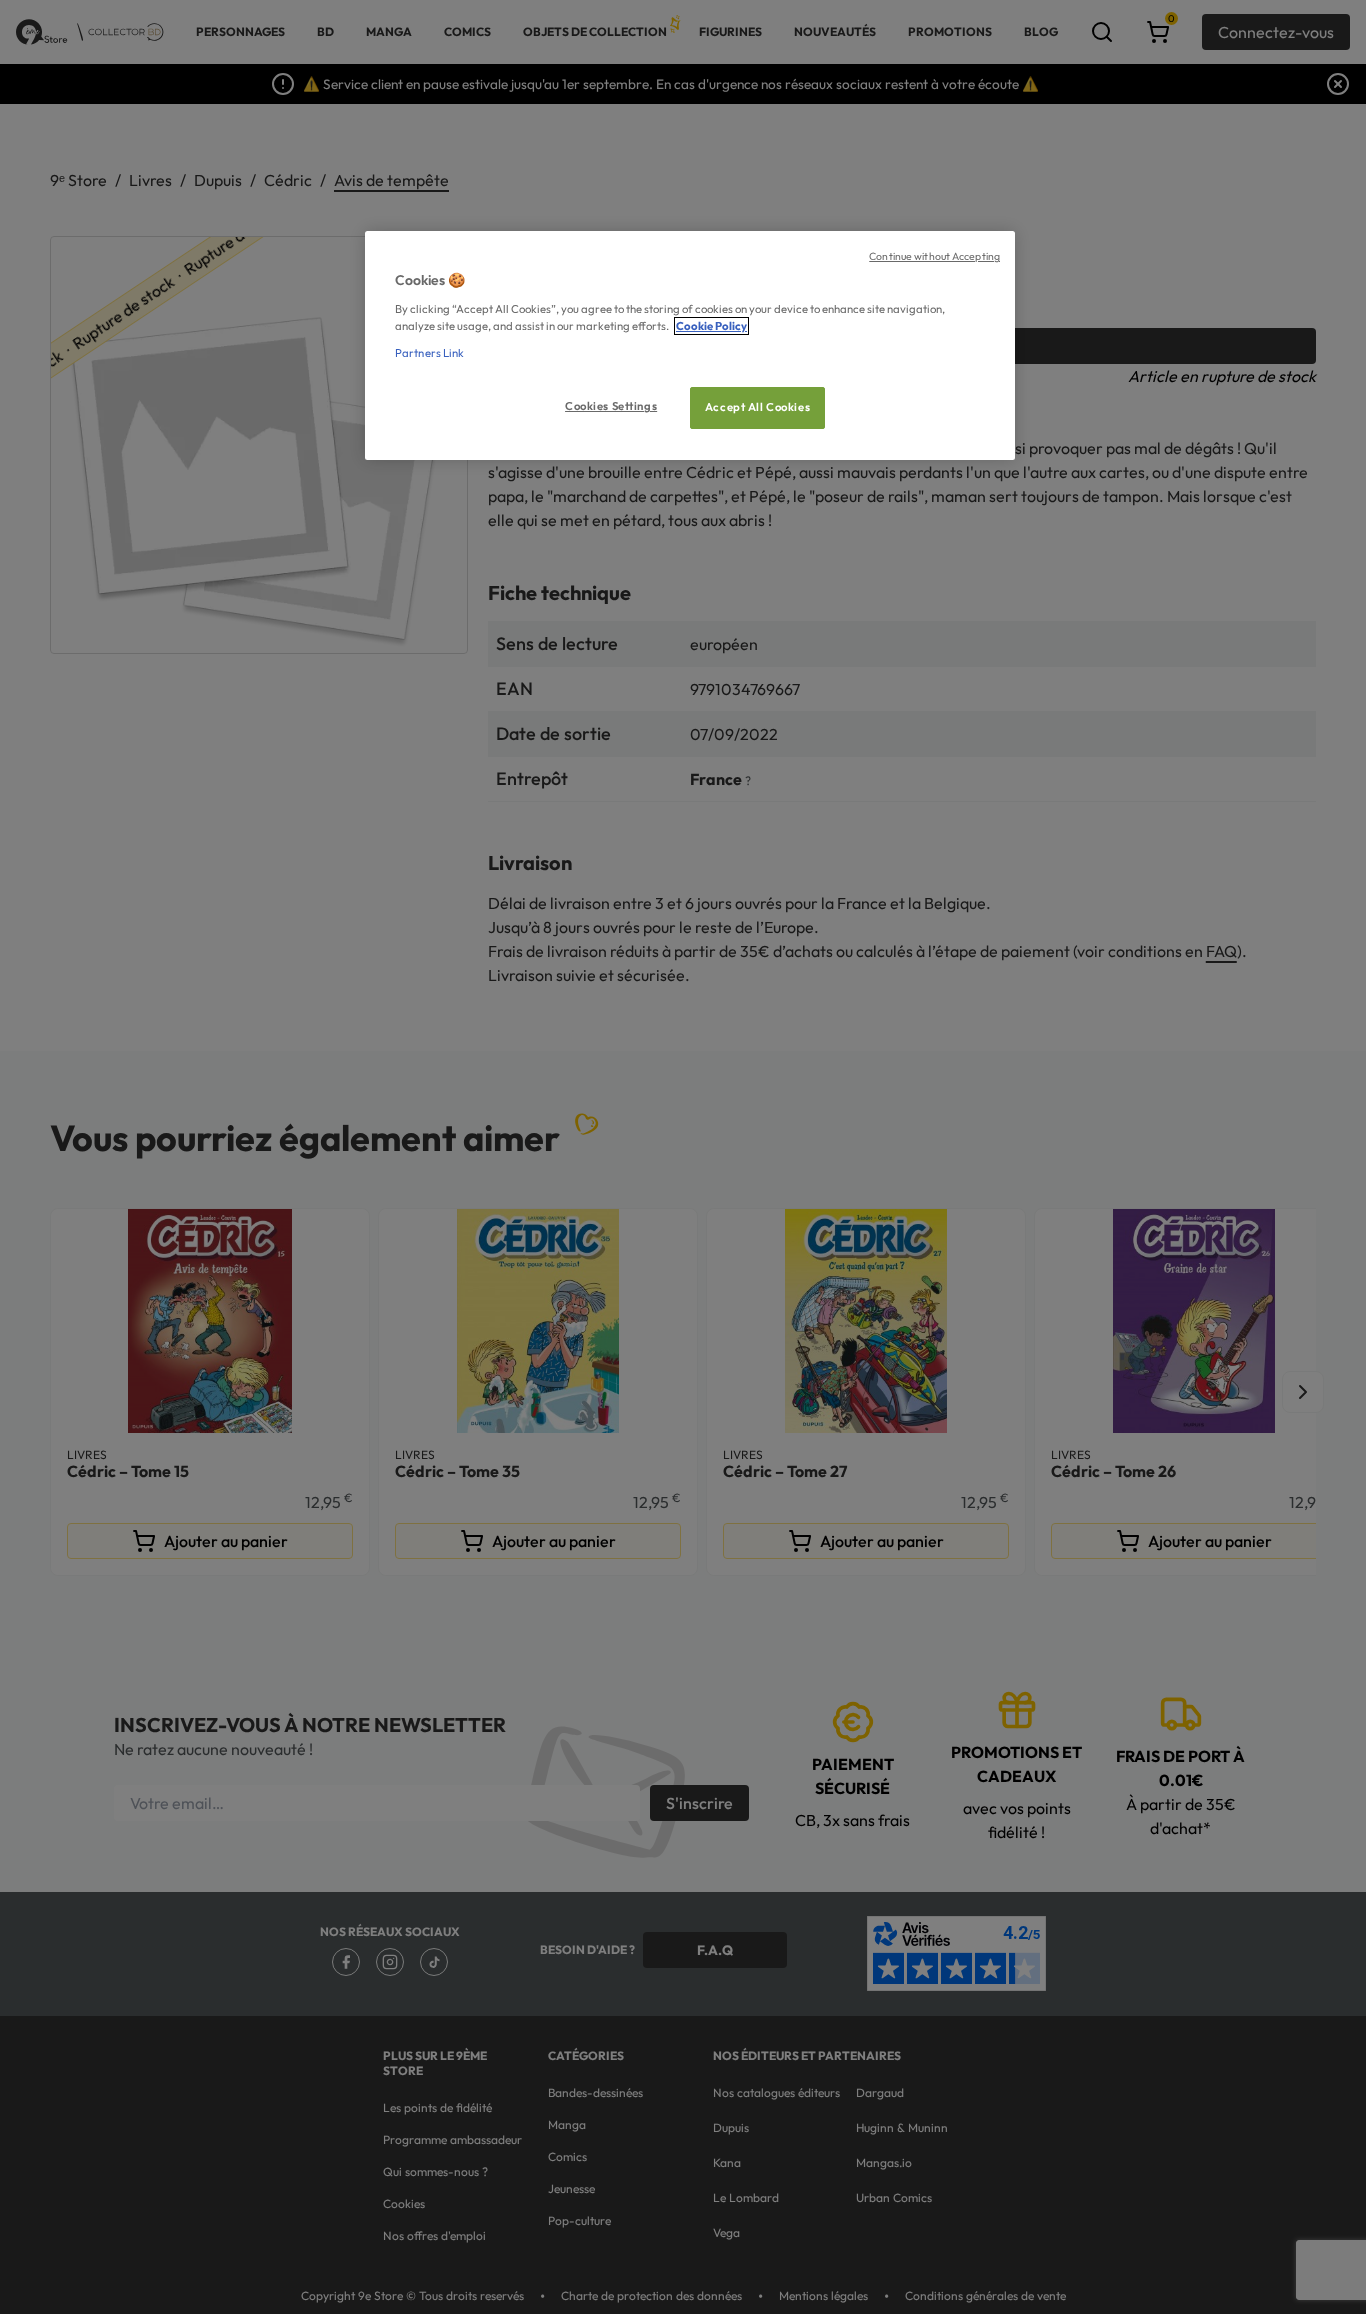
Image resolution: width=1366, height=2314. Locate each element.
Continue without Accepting (934, 256)
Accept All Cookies (757, 407)
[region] (690, 345)
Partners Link (429, 353)
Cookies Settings (611, 406)
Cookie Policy (711, 326)
